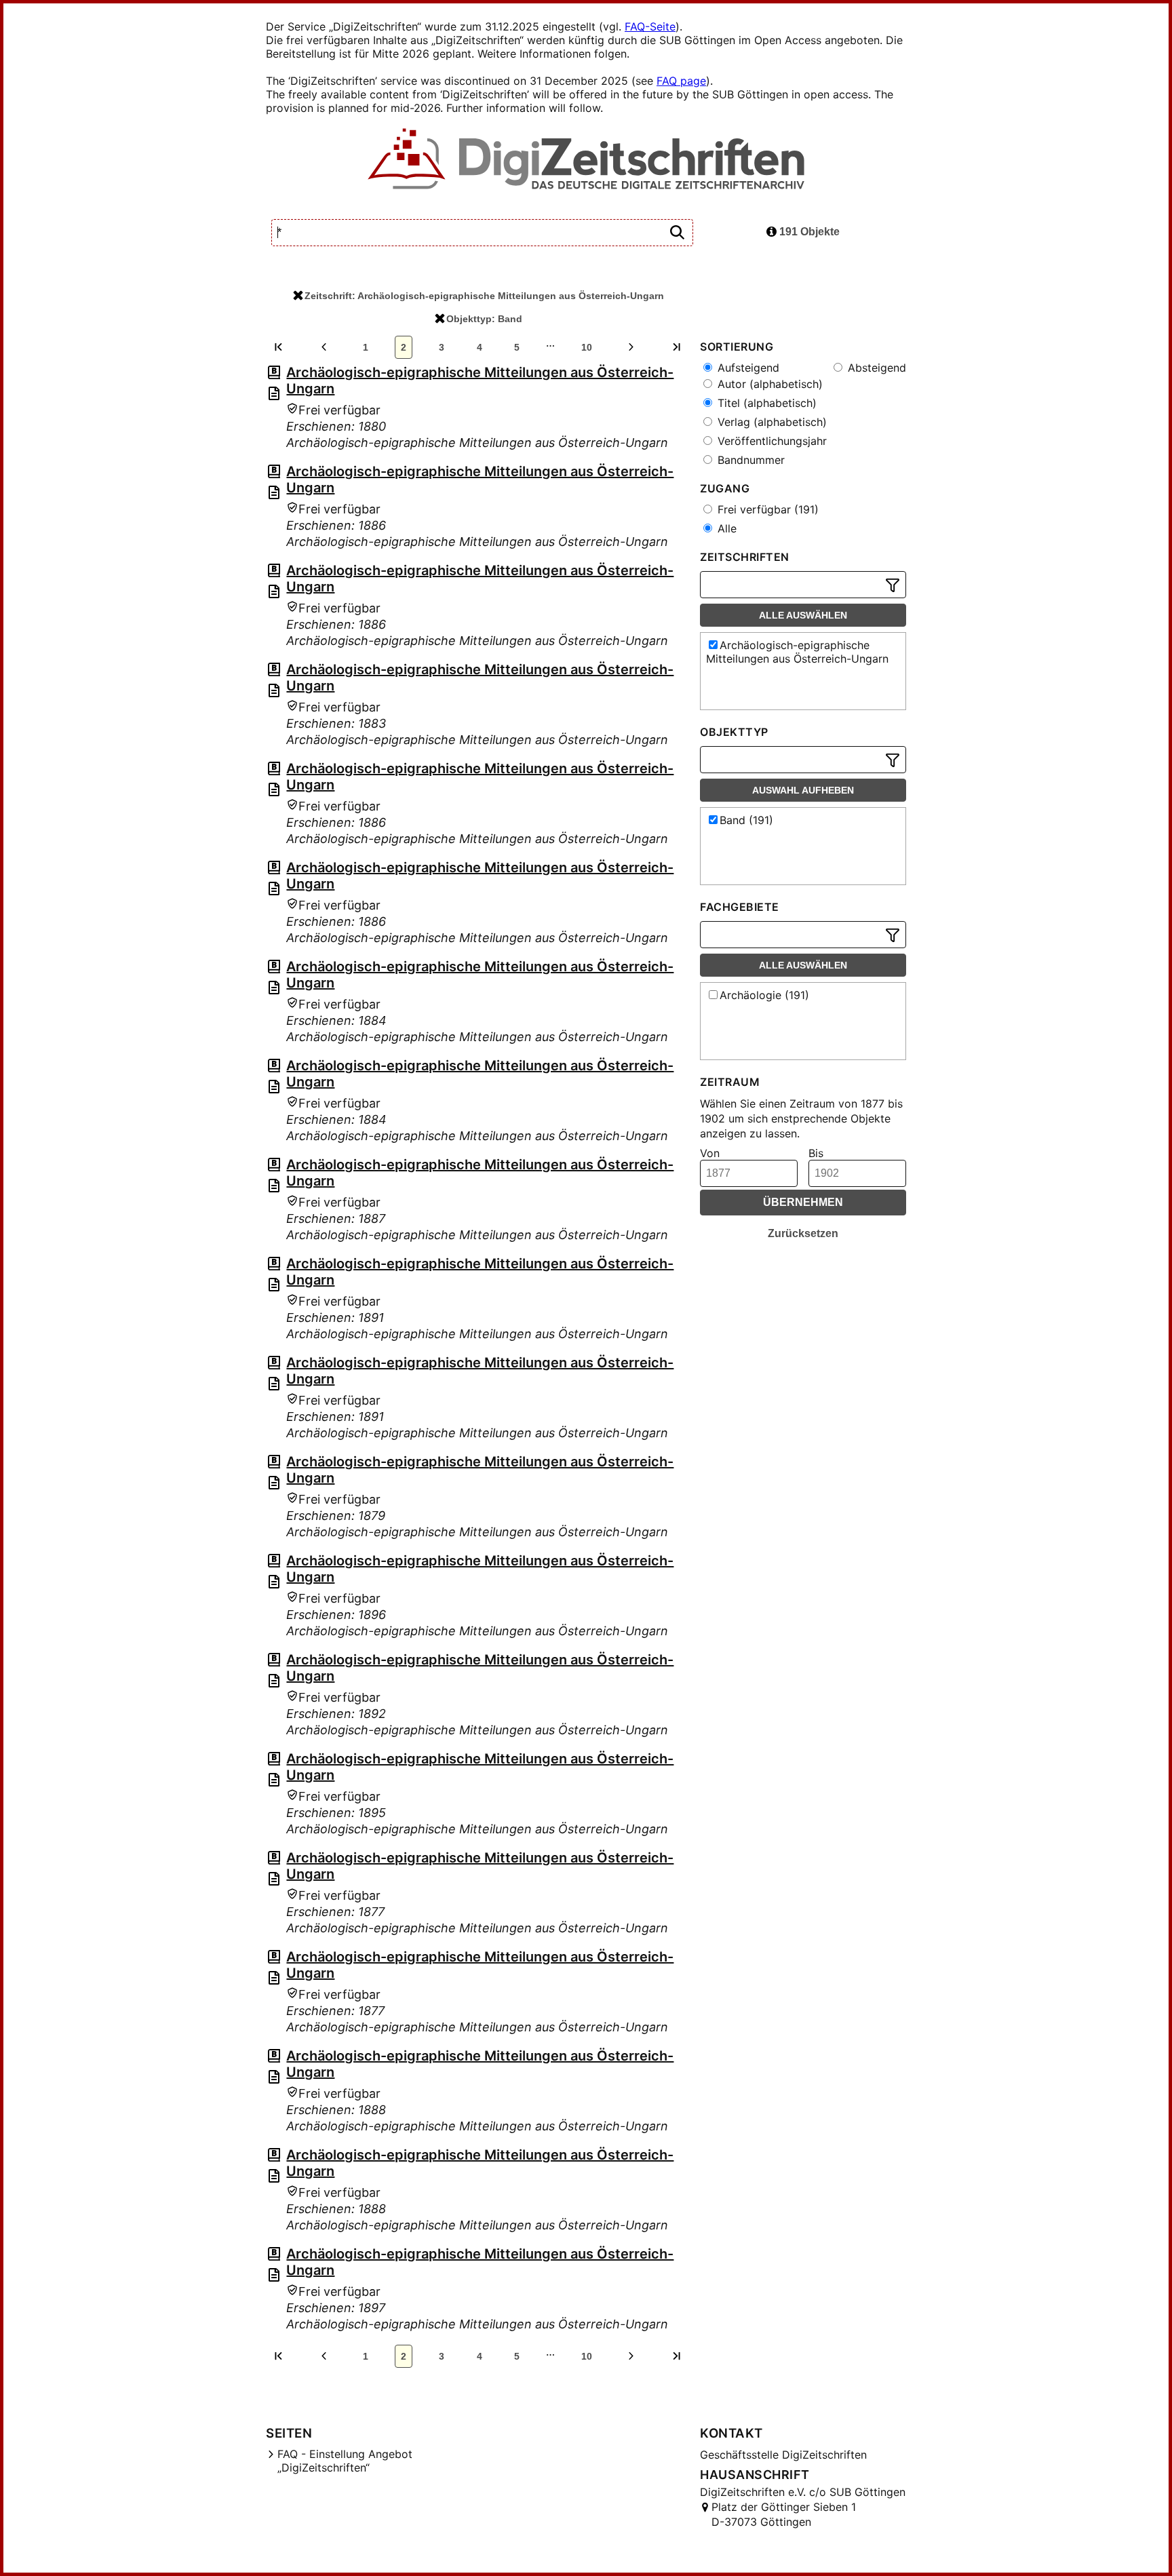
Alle (725, 528)
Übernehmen (803, 1202)
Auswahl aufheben (803, 790)
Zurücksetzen (803, 1233)
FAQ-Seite (650, 26)
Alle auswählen (803, 615)
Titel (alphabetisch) (765, 403)
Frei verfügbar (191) (766, 509)
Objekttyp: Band (484, 319)
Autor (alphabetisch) (768, 384)
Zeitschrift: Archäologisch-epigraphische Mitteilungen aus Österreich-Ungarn (484, 296)
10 (587, 347)
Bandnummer (749, 460)
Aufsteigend (747, 368)
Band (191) (746, 820)
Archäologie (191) (764, 995)
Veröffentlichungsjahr (770, 441)
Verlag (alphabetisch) (770, 422)
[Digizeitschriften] (586, 160)
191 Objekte (808, 232)
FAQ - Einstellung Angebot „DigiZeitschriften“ (345, 2461)
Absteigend (875, 368)
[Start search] (677, 233)
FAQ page (681, 81)
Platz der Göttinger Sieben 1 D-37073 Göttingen (784, 2514)
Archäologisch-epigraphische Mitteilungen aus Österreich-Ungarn (797, 652)
